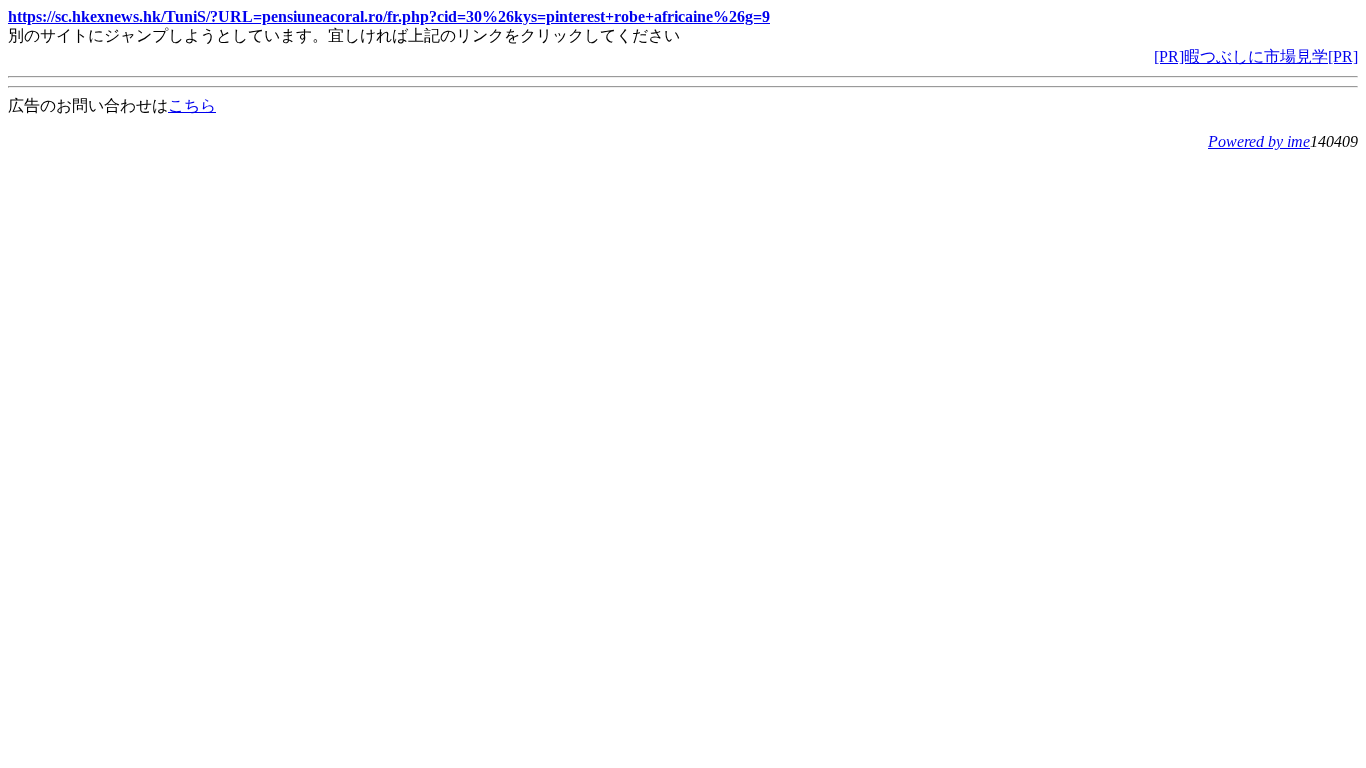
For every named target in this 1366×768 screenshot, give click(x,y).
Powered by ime (1259, 141)
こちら (192, 105)
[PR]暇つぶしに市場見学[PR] (1256, 56)
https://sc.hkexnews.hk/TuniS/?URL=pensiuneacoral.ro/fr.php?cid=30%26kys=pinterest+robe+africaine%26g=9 (389, 16)
